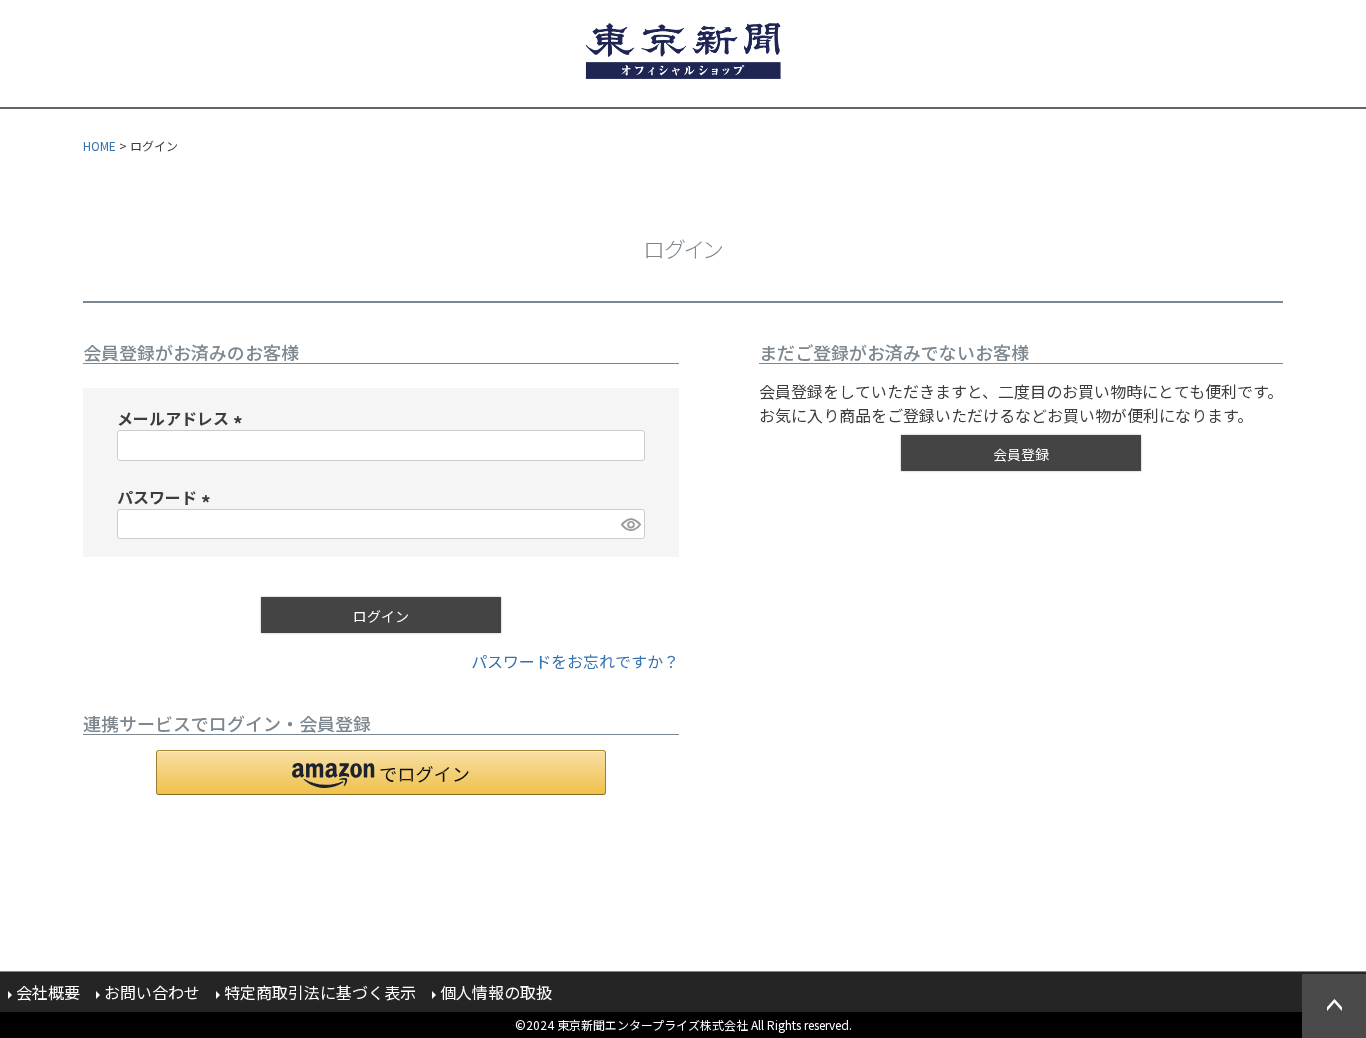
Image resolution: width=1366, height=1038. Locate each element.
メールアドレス (183, 418)
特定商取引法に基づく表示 (320, 992)
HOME (99, 145)
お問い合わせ (152, 992)
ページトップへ (1334, 1006)
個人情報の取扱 (496, 992)
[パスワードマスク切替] (630, 524)
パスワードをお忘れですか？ (575, 661)
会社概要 (48, 992)
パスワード (167, 497)
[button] (381, 772)
